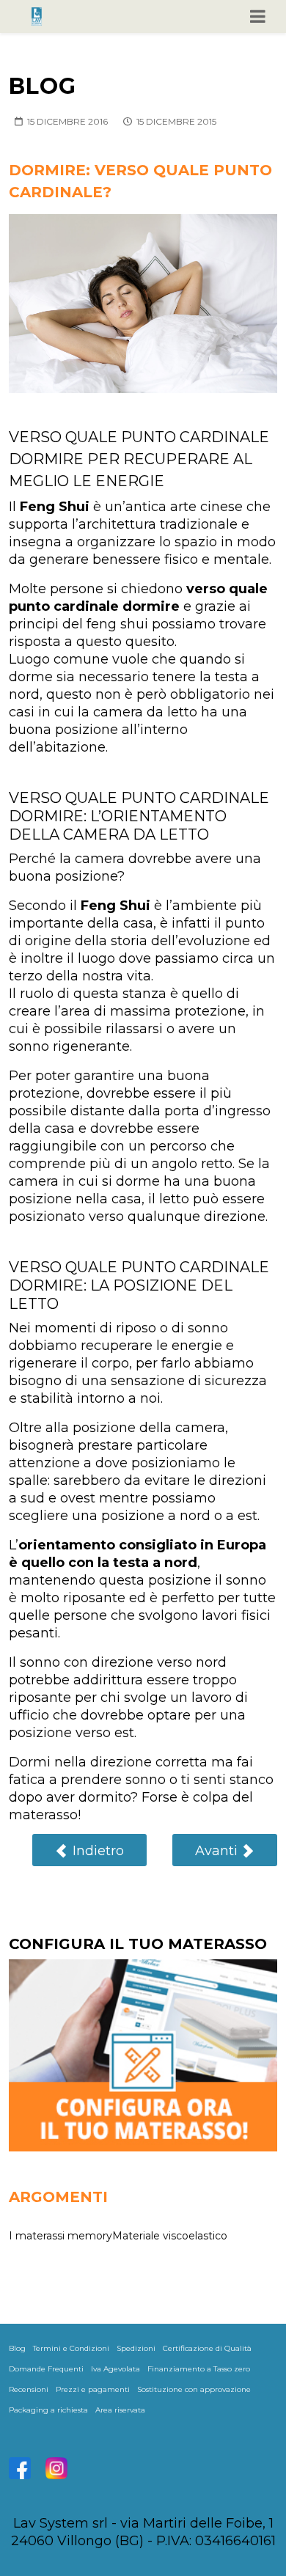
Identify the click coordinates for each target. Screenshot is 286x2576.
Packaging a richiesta (48, 2410)
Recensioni (29, 2389)
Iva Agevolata (115, 2369)
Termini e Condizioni (71, 2348)
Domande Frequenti (46, 2369)
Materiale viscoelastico (170, 2236)
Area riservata (120, 2410)
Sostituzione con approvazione (194, 2389)
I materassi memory (60, 2236)
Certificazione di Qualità (207, 2348)
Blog (17, 2348)
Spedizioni (136, 2348)
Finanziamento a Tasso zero (199, 2369)
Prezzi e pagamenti (93, 2389)
